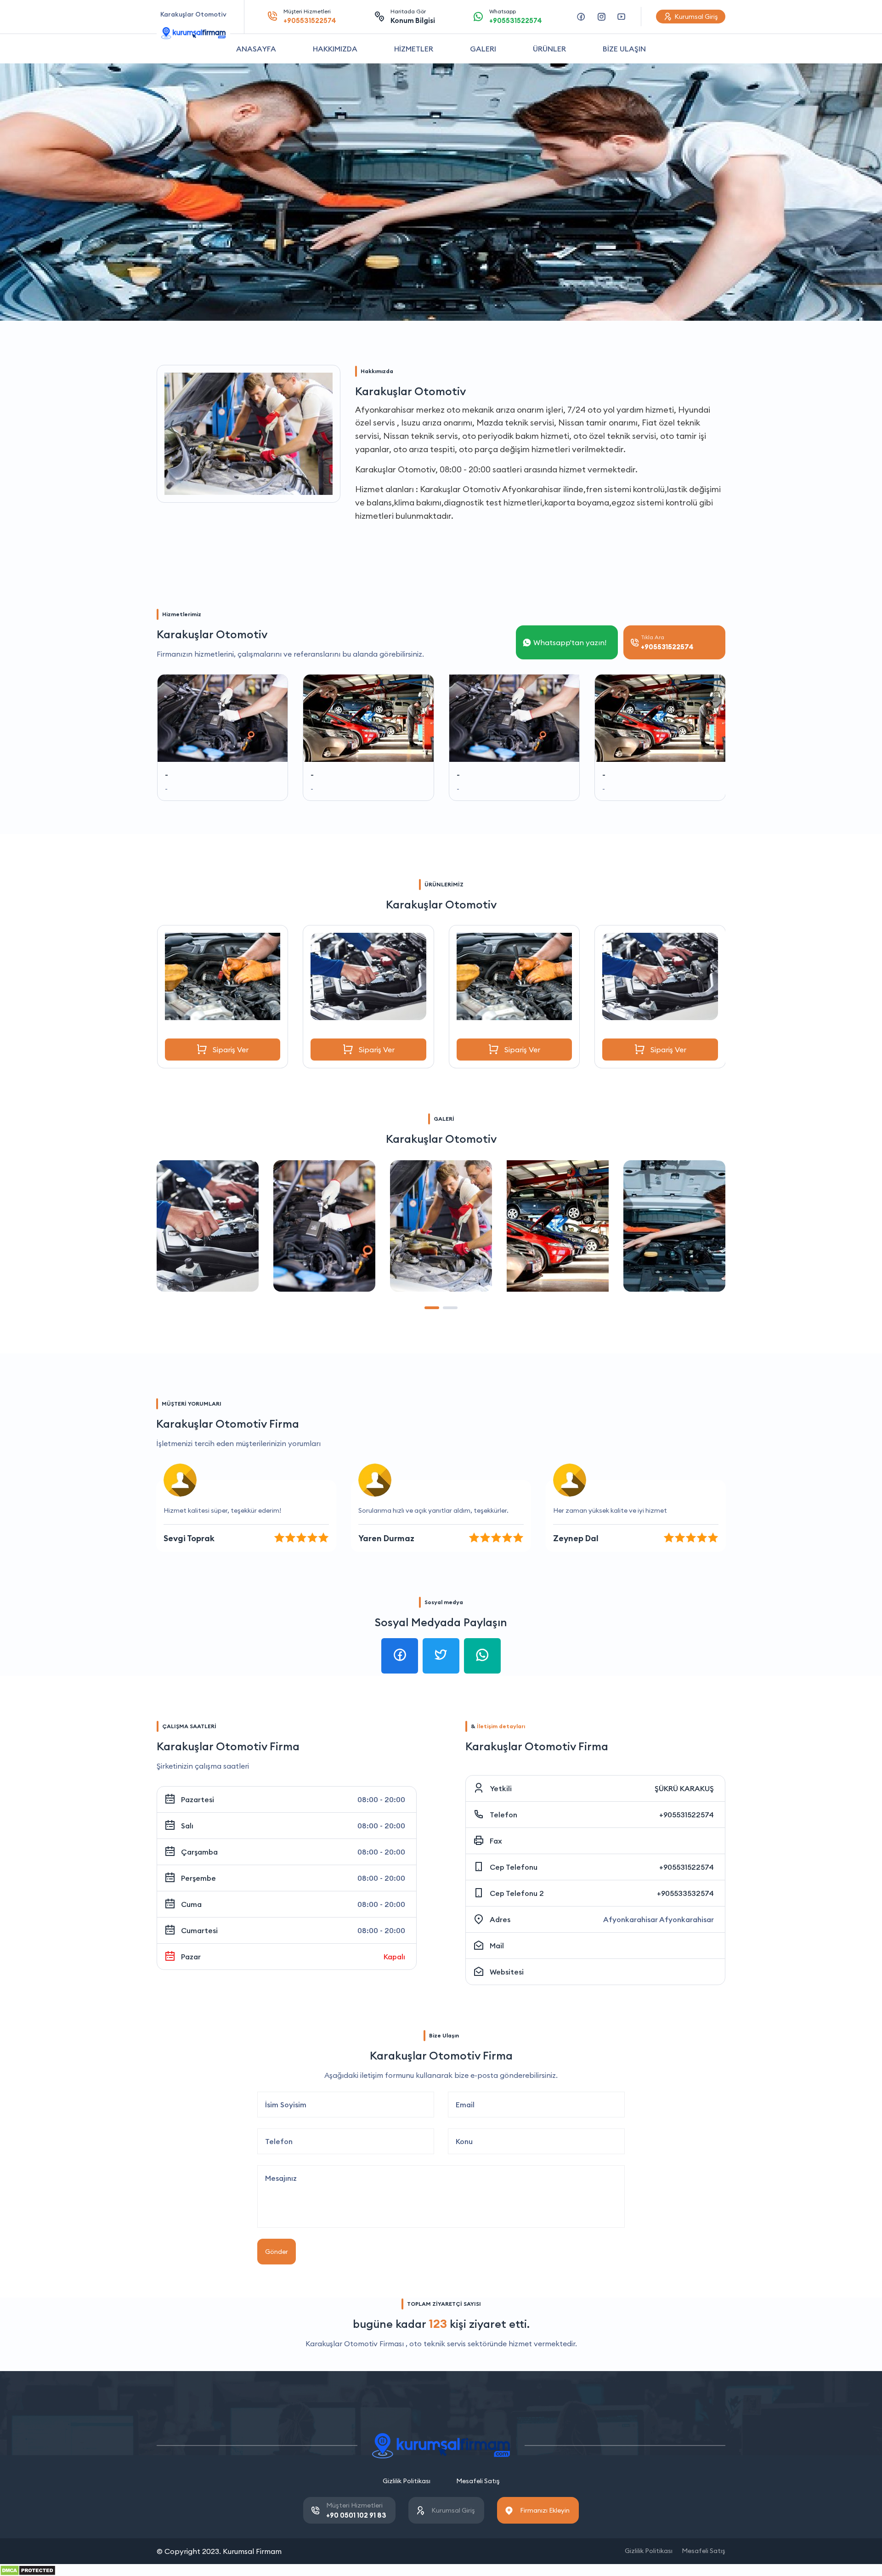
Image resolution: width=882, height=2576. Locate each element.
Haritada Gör (413, 16)
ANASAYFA (256, 49)
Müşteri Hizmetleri (310, 16)
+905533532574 (685, 1893)
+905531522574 (687, 1815)
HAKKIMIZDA (335, 49)
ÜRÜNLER (549, 49)
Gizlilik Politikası (407, 2481)
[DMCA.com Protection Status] (28, 2570)
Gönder (277, 2252)
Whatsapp (516, 16)
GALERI (483, 49)
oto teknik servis (438, 2343)
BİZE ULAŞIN (624, 49)
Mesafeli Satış (478, 2481)
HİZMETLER (414, 49)
